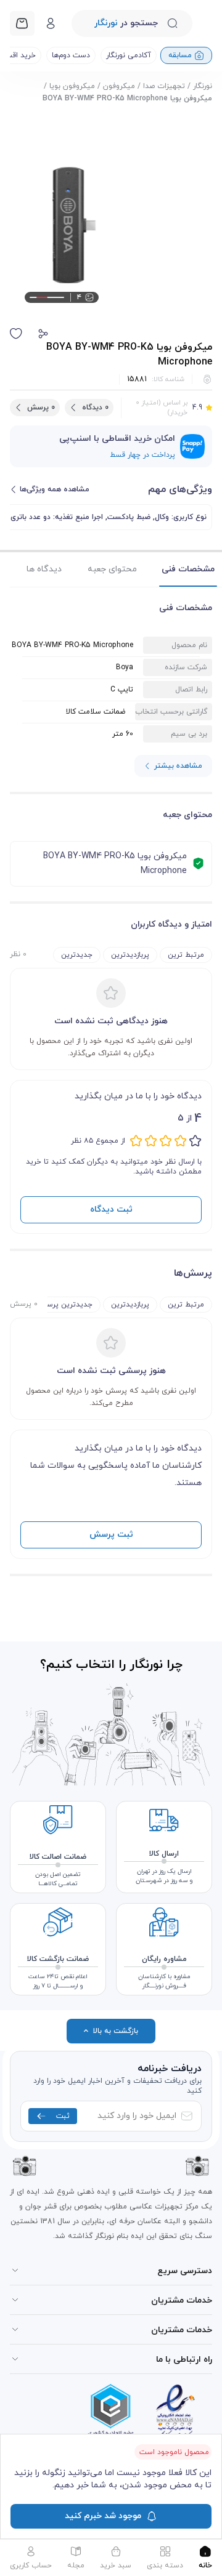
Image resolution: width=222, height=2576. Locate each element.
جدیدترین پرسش (65, 1305)
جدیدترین (77, 955)
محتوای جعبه (112, 569)
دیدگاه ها (44, 569)
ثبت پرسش (111, 1535)
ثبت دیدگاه (111, 1210)
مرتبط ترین (186, 955)
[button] (43, 334)
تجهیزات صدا (164, 86)
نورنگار (203, 86)
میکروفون (119, 86)
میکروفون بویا (72, 86)
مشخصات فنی (188, 569)
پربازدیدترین (130, 955)
